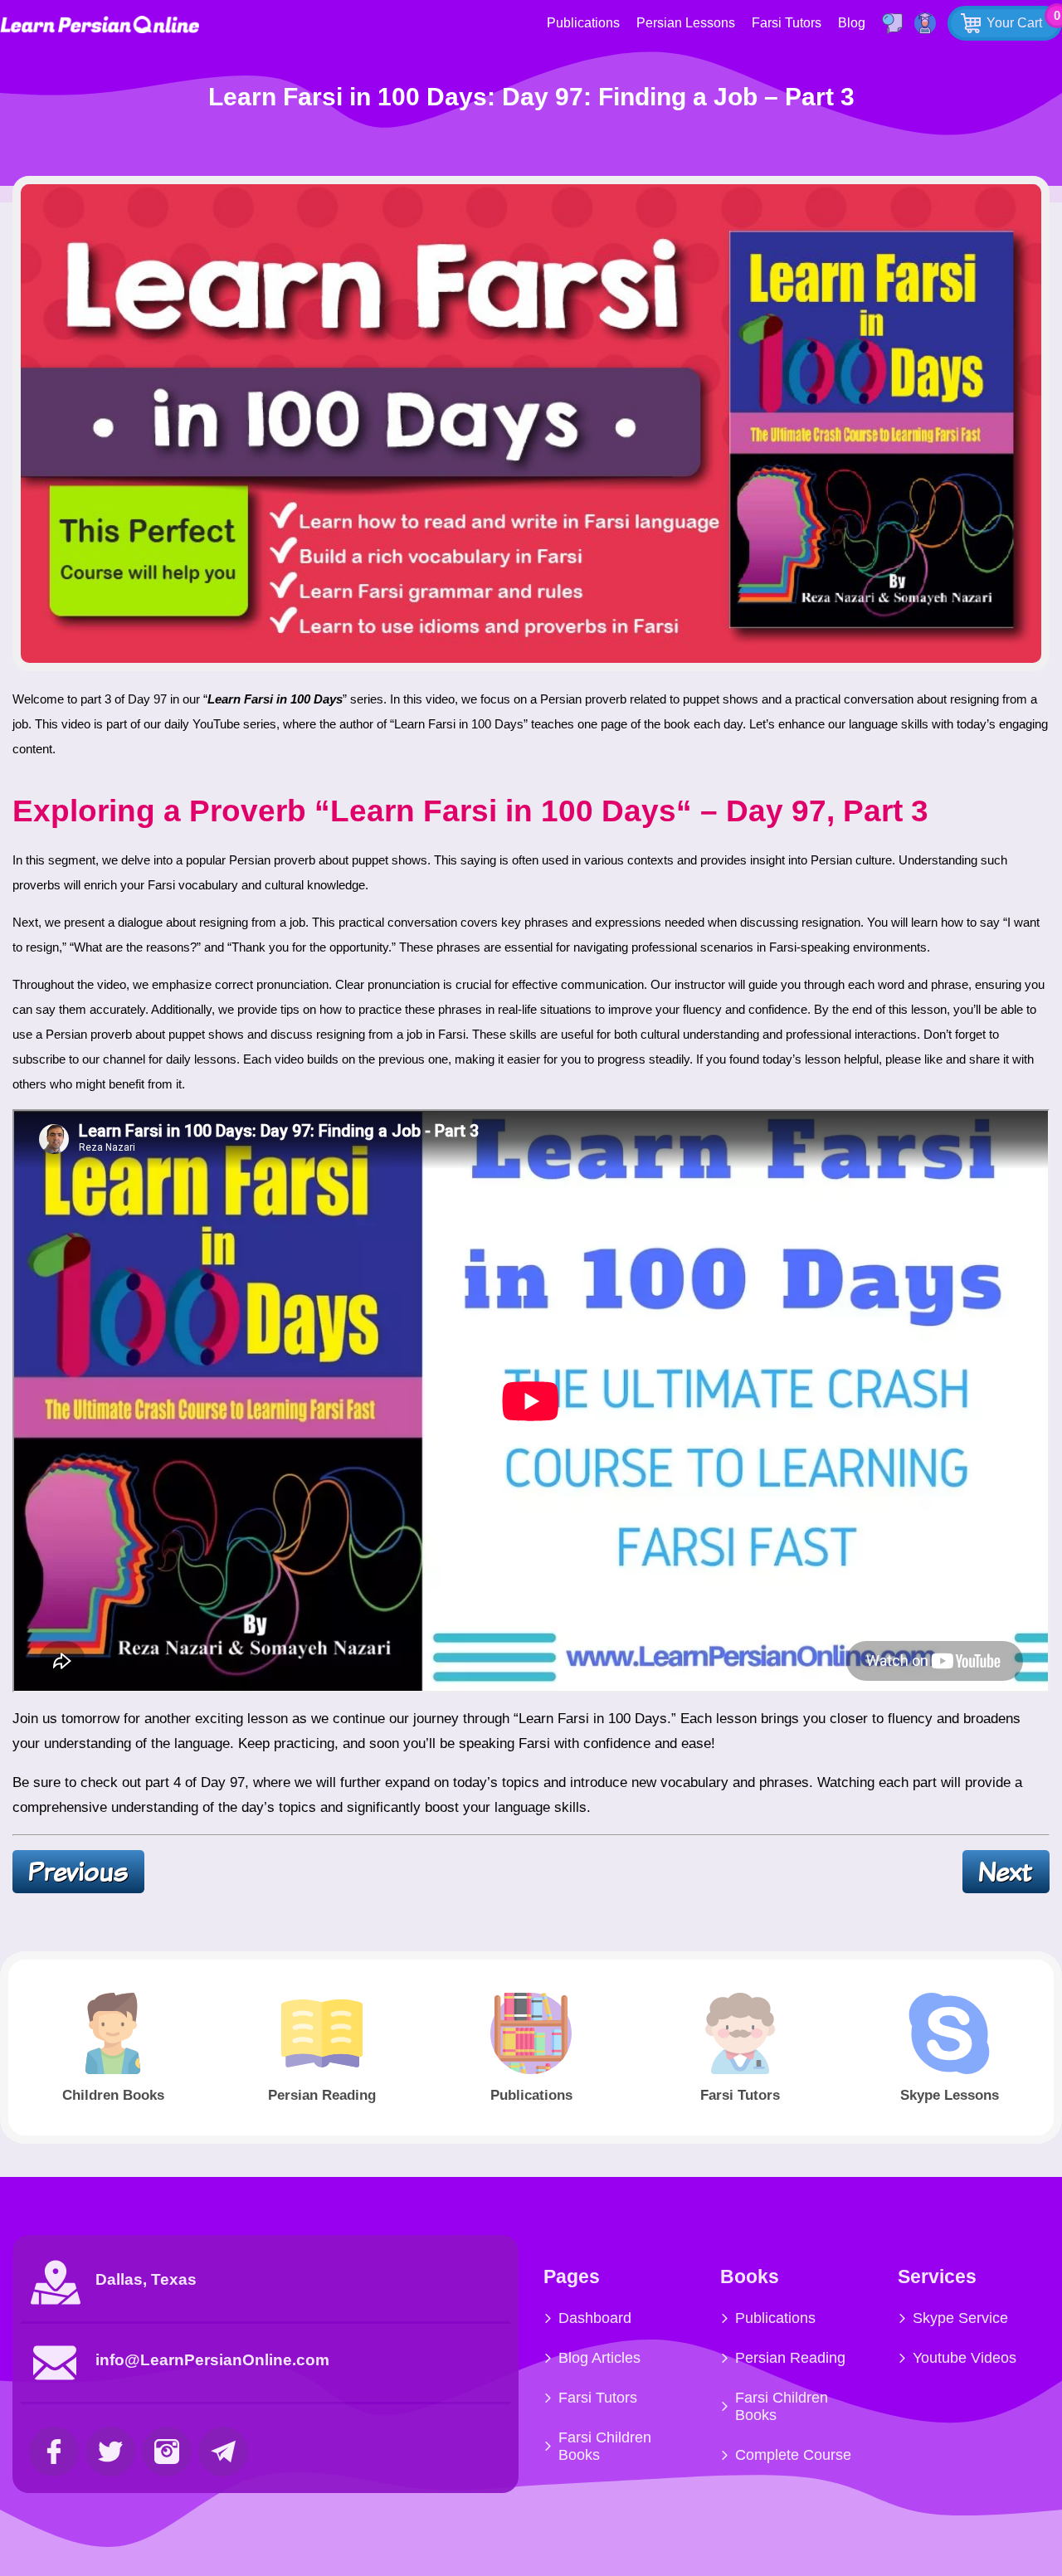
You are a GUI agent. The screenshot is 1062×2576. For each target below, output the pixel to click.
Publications (583, 23)
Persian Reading (790, 2358)
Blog (852, 23)
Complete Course (793, 2455)
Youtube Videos (965, 2358)
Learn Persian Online (100, 24)
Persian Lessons (686, 23)
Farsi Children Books (605, 2446)
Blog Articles (599, 2358)
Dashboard (595, 2318)
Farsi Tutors (787, 23)
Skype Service (960, 2318)
